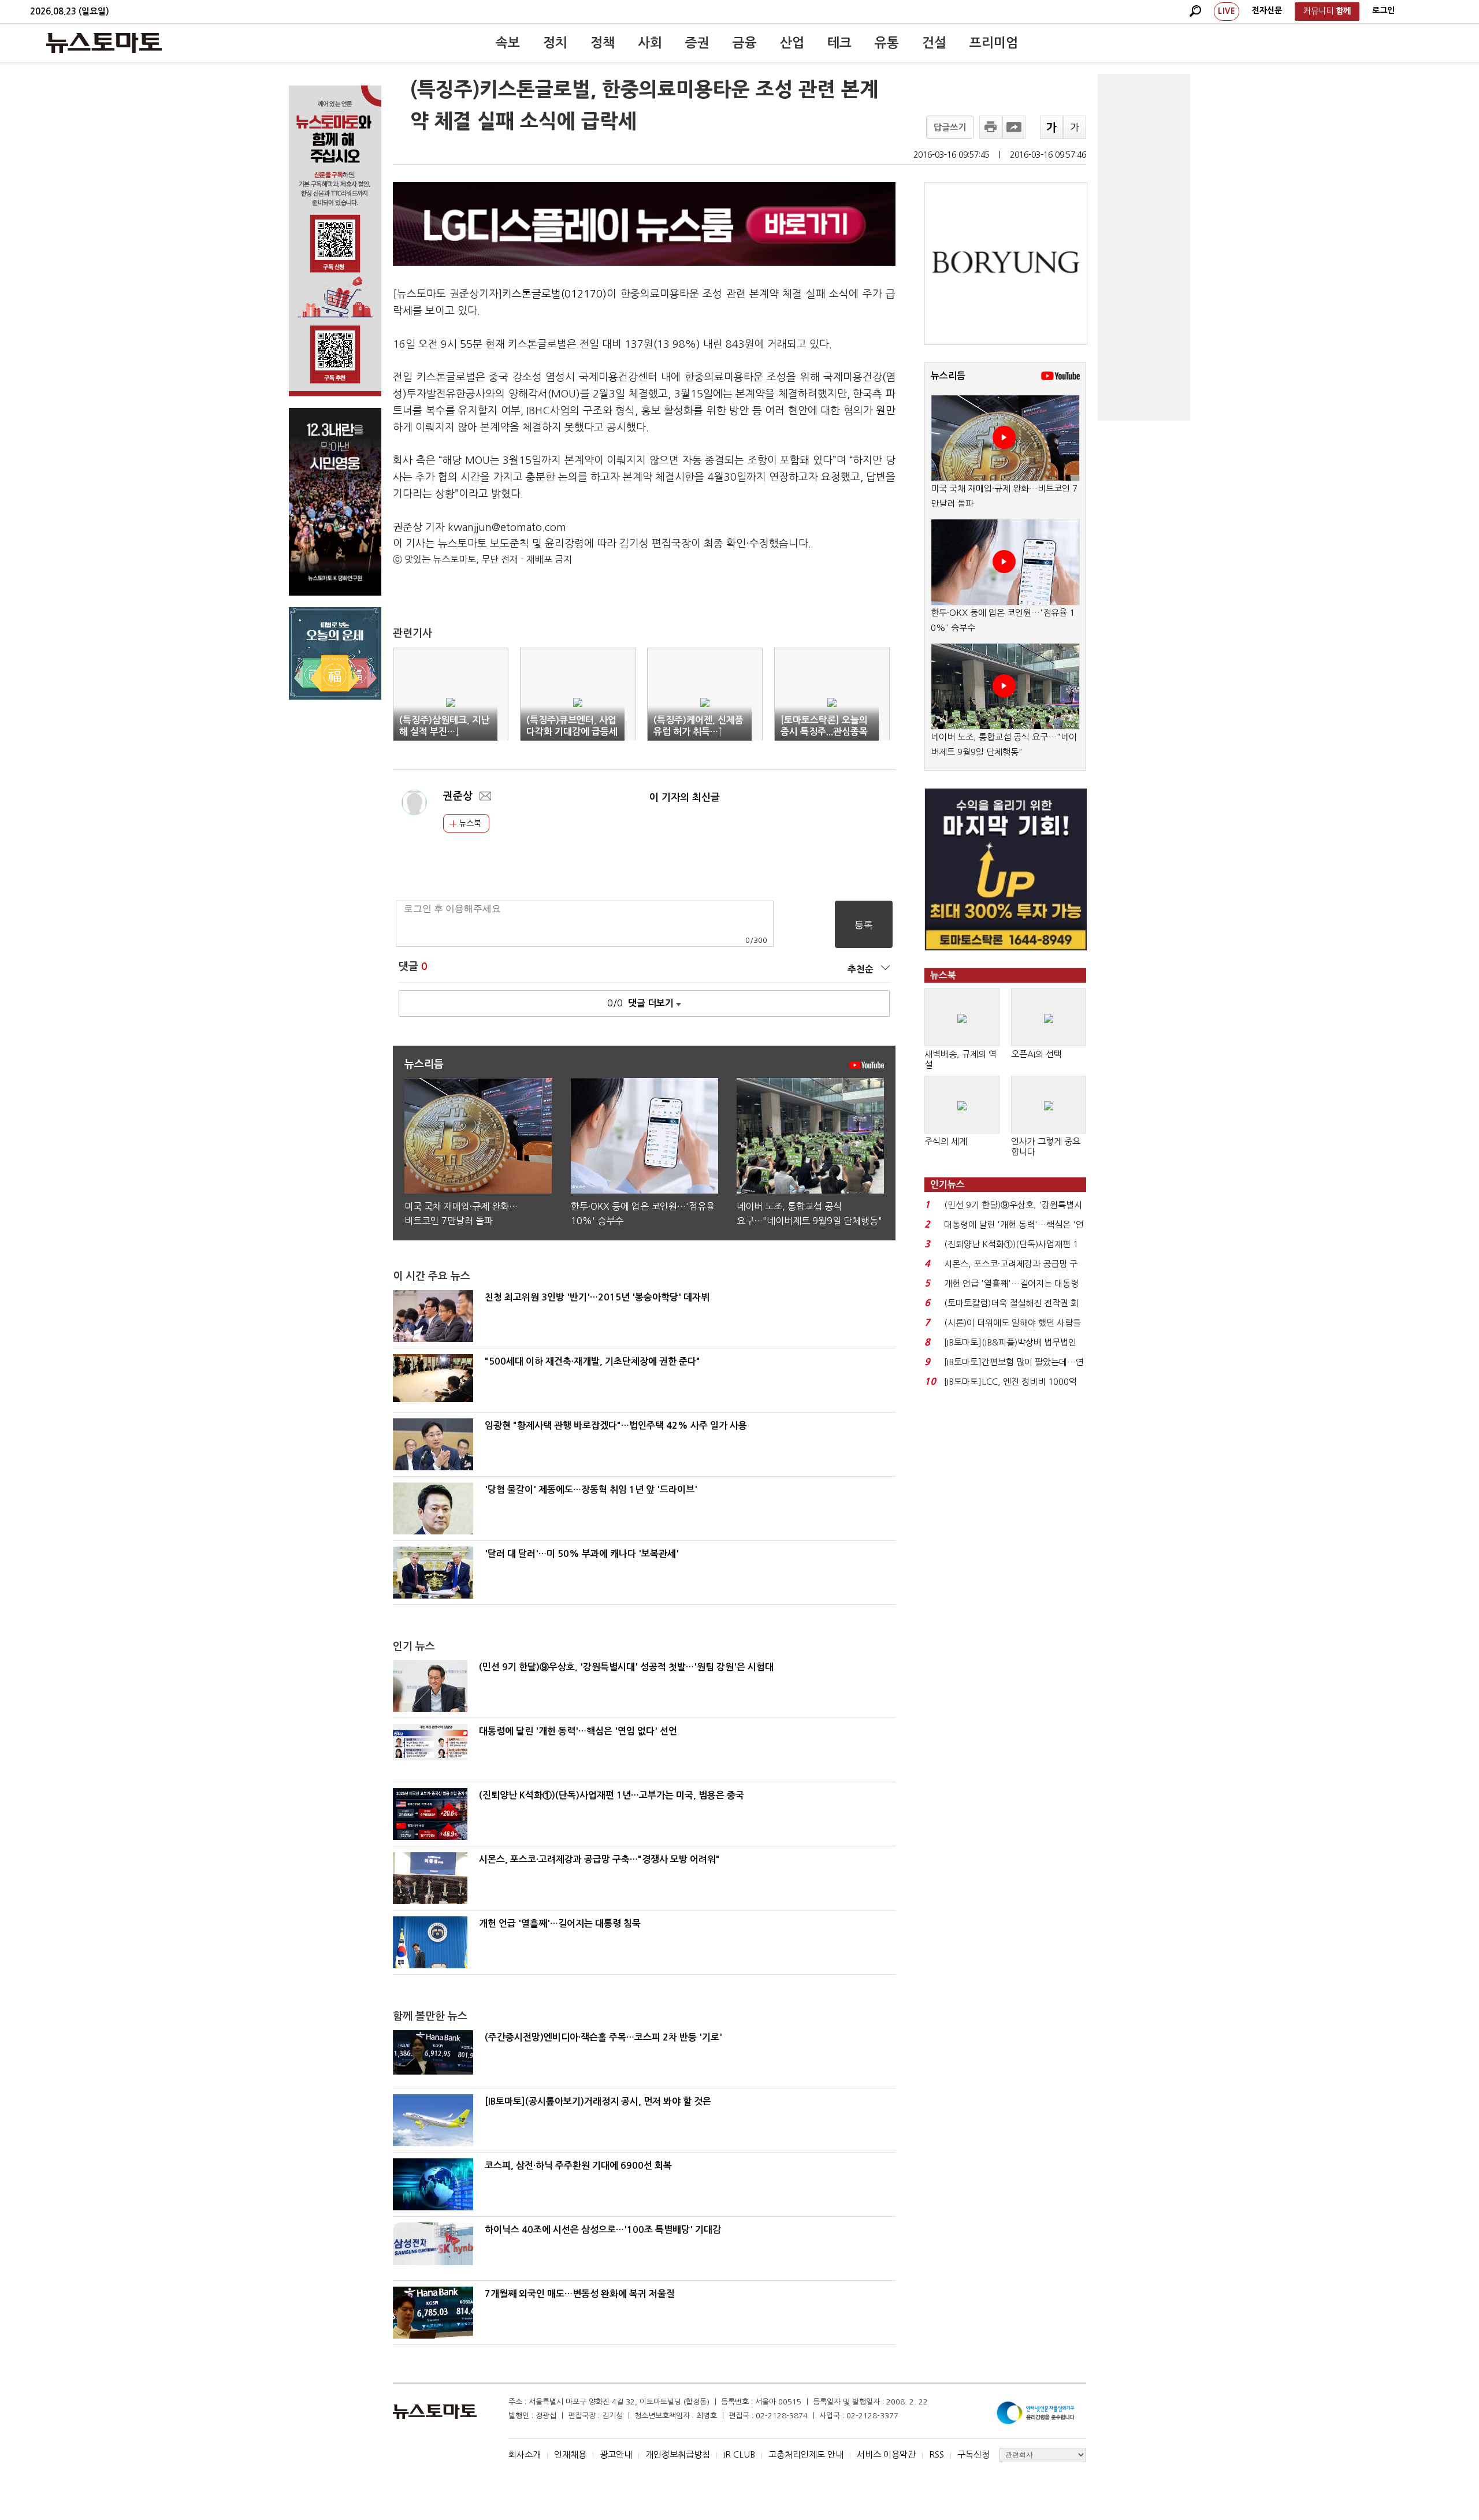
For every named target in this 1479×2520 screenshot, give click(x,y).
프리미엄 (994, 43)
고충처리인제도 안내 (806, 2454)
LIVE (1227, 11)
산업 (792, 43)
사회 (650, 43)
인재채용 (570, 2454)
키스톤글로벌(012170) (554, 294)
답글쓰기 (950, 127)
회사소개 (525, 2454)
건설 (934, 43)
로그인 (1383, 10)
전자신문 (1267, 10)
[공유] (1014, 127)
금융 (745, 43)
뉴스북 (469, 823)
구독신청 (973, 2454)
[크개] (1051, 127)
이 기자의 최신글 (685, 798)
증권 (697, 43)
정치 (555, 43)
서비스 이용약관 (886, 2454)
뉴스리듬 (948, 376)
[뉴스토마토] (104, 43)
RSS (937, 2454)
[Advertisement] (1144, 247)
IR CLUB (739, 2454)
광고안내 (616, 2454)
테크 (839, 43)
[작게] (1075, 127)
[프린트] (991, 127)
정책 (603, 43)
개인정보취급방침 (678, 2454)
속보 (508, 43)
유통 (887, 43)
